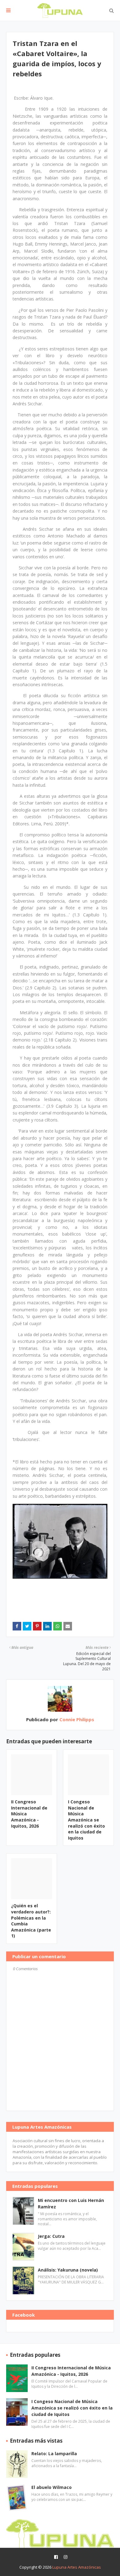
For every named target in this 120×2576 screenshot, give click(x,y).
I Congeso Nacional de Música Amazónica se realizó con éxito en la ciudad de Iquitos (86, 1820)
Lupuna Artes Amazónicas (77, 2567)
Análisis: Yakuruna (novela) (68, 2270)
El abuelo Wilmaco (52, 2487)
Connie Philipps (76, 1719)
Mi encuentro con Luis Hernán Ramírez (71, 2203)
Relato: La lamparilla (54, 2454)
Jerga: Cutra (51, 2236)
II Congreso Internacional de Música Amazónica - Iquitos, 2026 (71, 2371)
